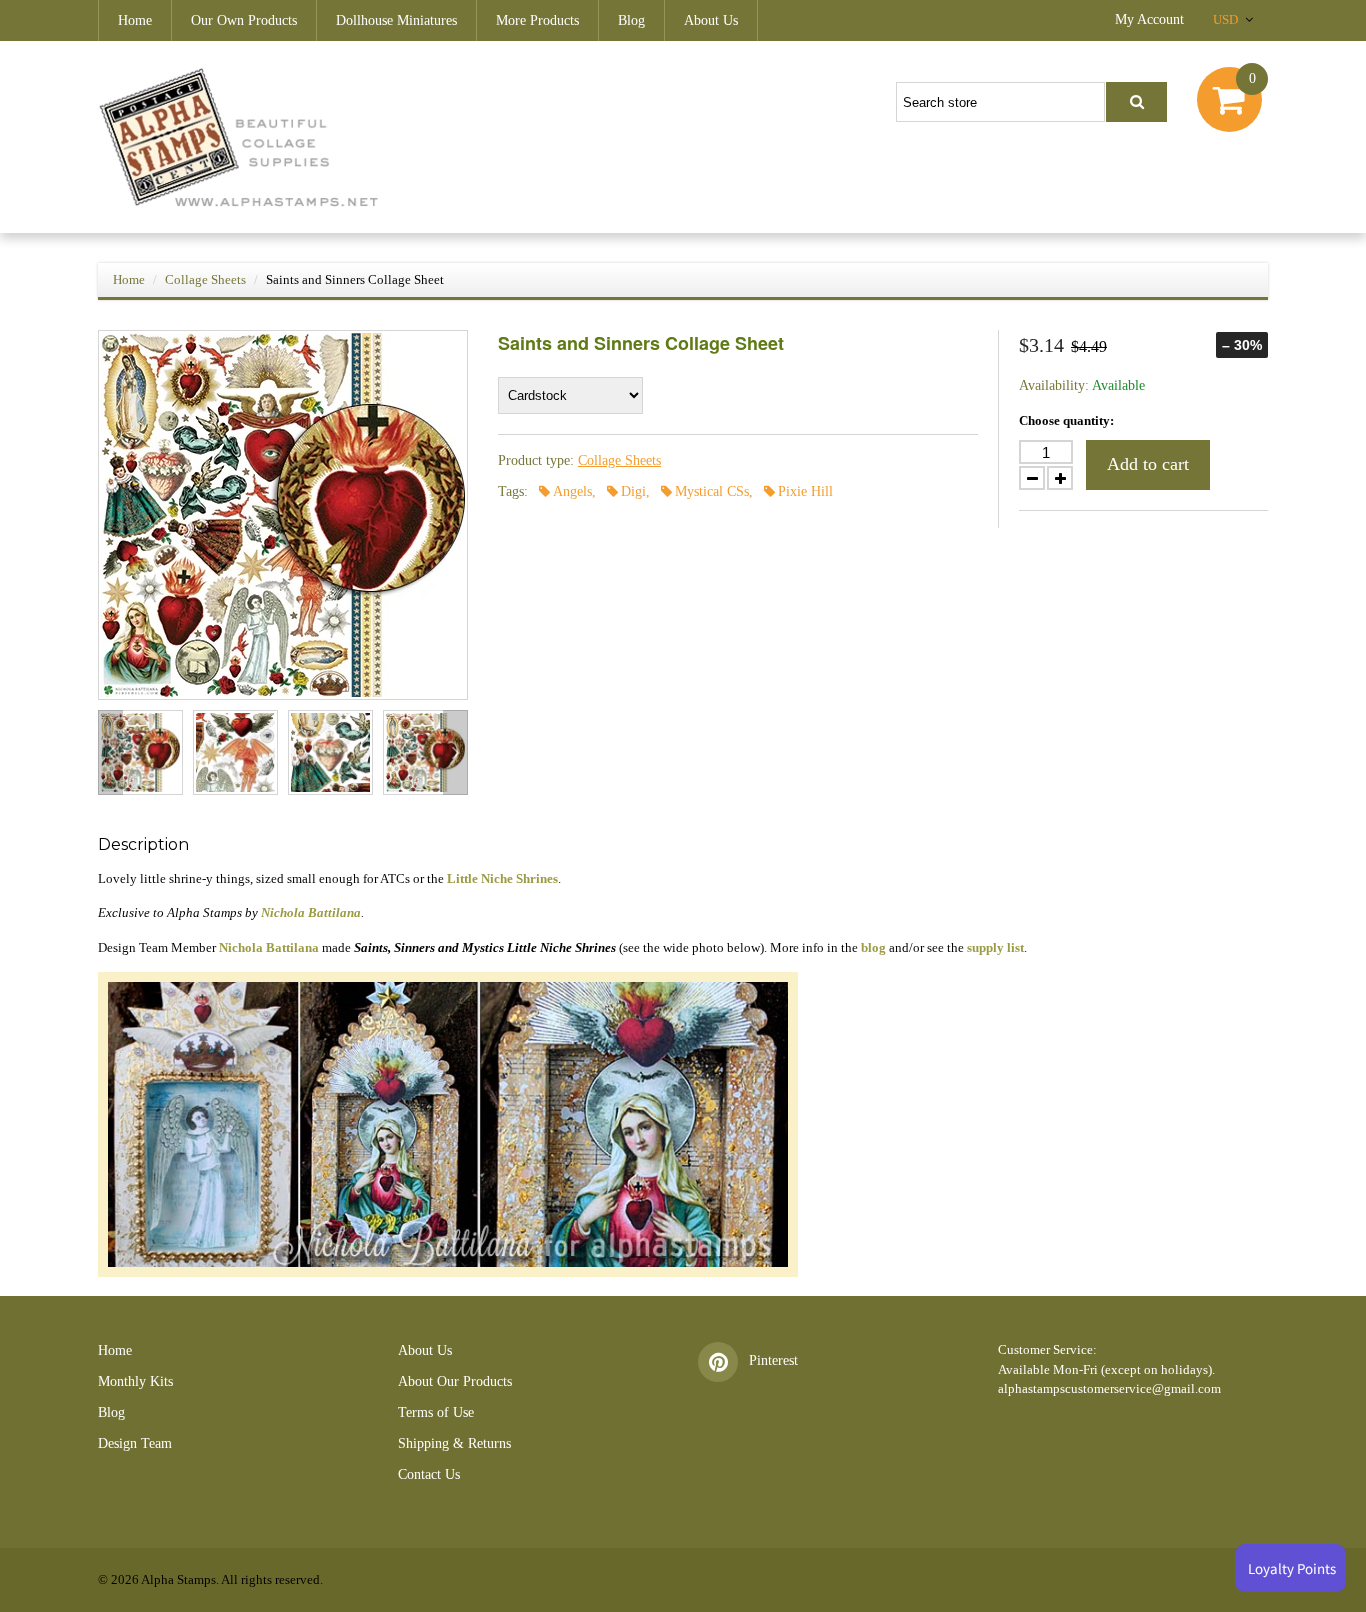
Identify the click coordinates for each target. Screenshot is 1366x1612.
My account (1149, 19)
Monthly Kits (135, 1381)
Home (135, 20)
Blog (631, 20)
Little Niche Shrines (502, 878)
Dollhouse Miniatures (396, 20)
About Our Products (455, 1381)
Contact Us (429, 1474)
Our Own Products (244, 20)
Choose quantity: (1066, 420)
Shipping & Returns (454, 1443)
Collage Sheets (205, 279)
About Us (711, 20)
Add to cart (1148, 464)
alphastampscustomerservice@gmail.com (1109, 1388)
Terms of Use (436, 1412)
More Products (537, 20)
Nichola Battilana (311, 912)
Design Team (135, 1443)
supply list (995, 947)
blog (873, 947)
